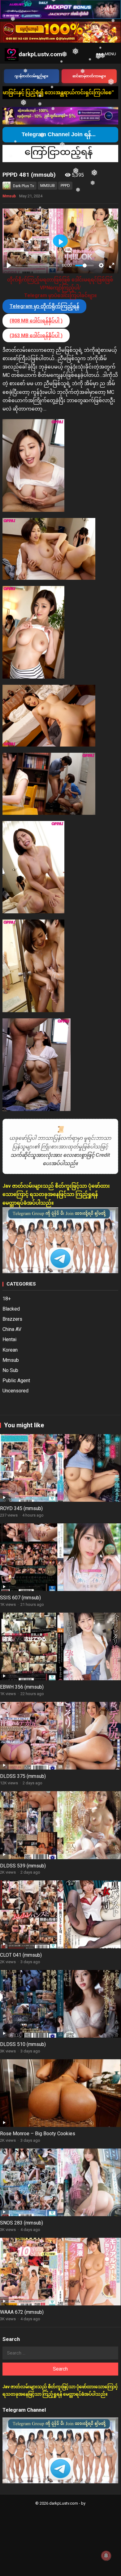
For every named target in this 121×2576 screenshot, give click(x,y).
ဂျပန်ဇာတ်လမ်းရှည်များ (31, 76)
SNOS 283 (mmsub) (22, 2223)
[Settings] (101, 265)
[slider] (37, 265)
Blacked (11, 1309)
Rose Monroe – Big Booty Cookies (38, 2134)
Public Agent (16, 1381)
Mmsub (9, 196)
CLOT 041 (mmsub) (21, 1955)
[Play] (9, 265)
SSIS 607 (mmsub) (20, 1598)
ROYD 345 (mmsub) (21, 1508)
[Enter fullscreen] (112, 265)
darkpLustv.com (40, 54)
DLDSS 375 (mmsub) (23, 1776)
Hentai (9, 1339)
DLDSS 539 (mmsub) (23, 1866)
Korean (10, 1350)
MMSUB (48, 185)
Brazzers (12, 1319)
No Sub (10, 1370)
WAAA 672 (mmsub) (22, 2312)
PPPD (65, 185)
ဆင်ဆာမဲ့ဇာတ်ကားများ (89, 76)
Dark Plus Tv (24, 186)
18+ (7, 1299)
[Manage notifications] (106, 2556)
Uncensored (15, 1391)
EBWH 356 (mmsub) (22, 1687)
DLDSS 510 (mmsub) (23, 2044)
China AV (12, 1329)
